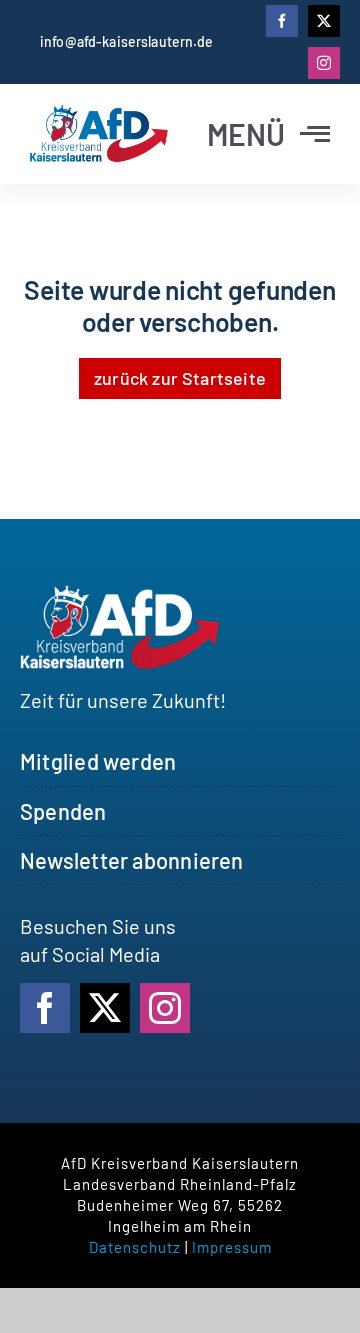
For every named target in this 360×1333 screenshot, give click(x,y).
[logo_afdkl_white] (120, 595)
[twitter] (324, 21)
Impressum (232, 1247)
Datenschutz (135, 1247)
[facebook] (282, 21)
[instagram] (324, 63)
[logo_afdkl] (99, 115)
